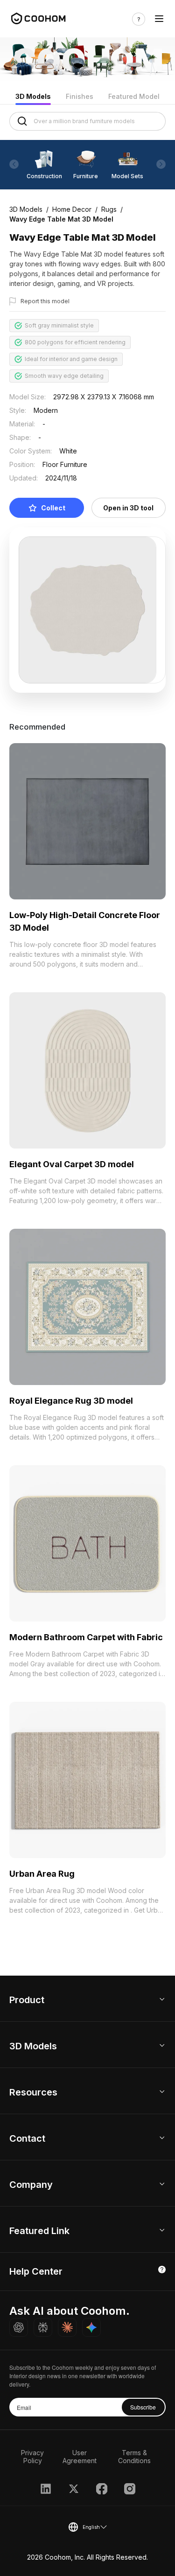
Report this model (45, 301)
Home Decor (72, 209)
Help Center (36, 2271)
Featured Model (134, 96)
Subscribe (143, 2407)
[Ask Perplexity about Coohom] (43, 2327)
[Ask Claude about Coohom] (67, 2327)
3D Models (33, 96)
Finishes (80, 96)
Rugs (109, 209)
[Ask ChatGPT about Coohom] (19, 2327)
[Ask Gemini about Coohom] (91, 2327)
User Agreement (80, 2457)
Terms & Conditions (134, 2457)
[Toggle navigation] (159, 19)
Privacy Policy (32, 2457)
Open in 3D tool (128, 508)
